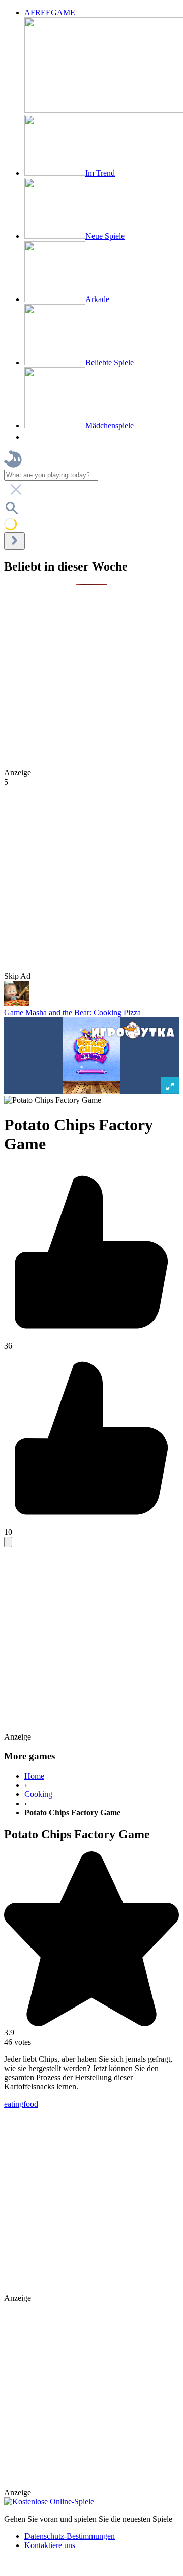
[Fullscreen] (8, 1542)
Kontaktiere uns (50, 2545)
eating (14, 2104)
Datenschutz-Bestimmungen (70, 2536)
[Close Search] (14, 541)
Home (34, 1776)
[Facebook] (6, 2567)
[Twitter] (12, 2567)
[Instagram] (32, 2567)
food (31, 2104)
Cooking (38, 1794)
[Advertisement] (91, 677)
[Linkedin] (21, 2567)
